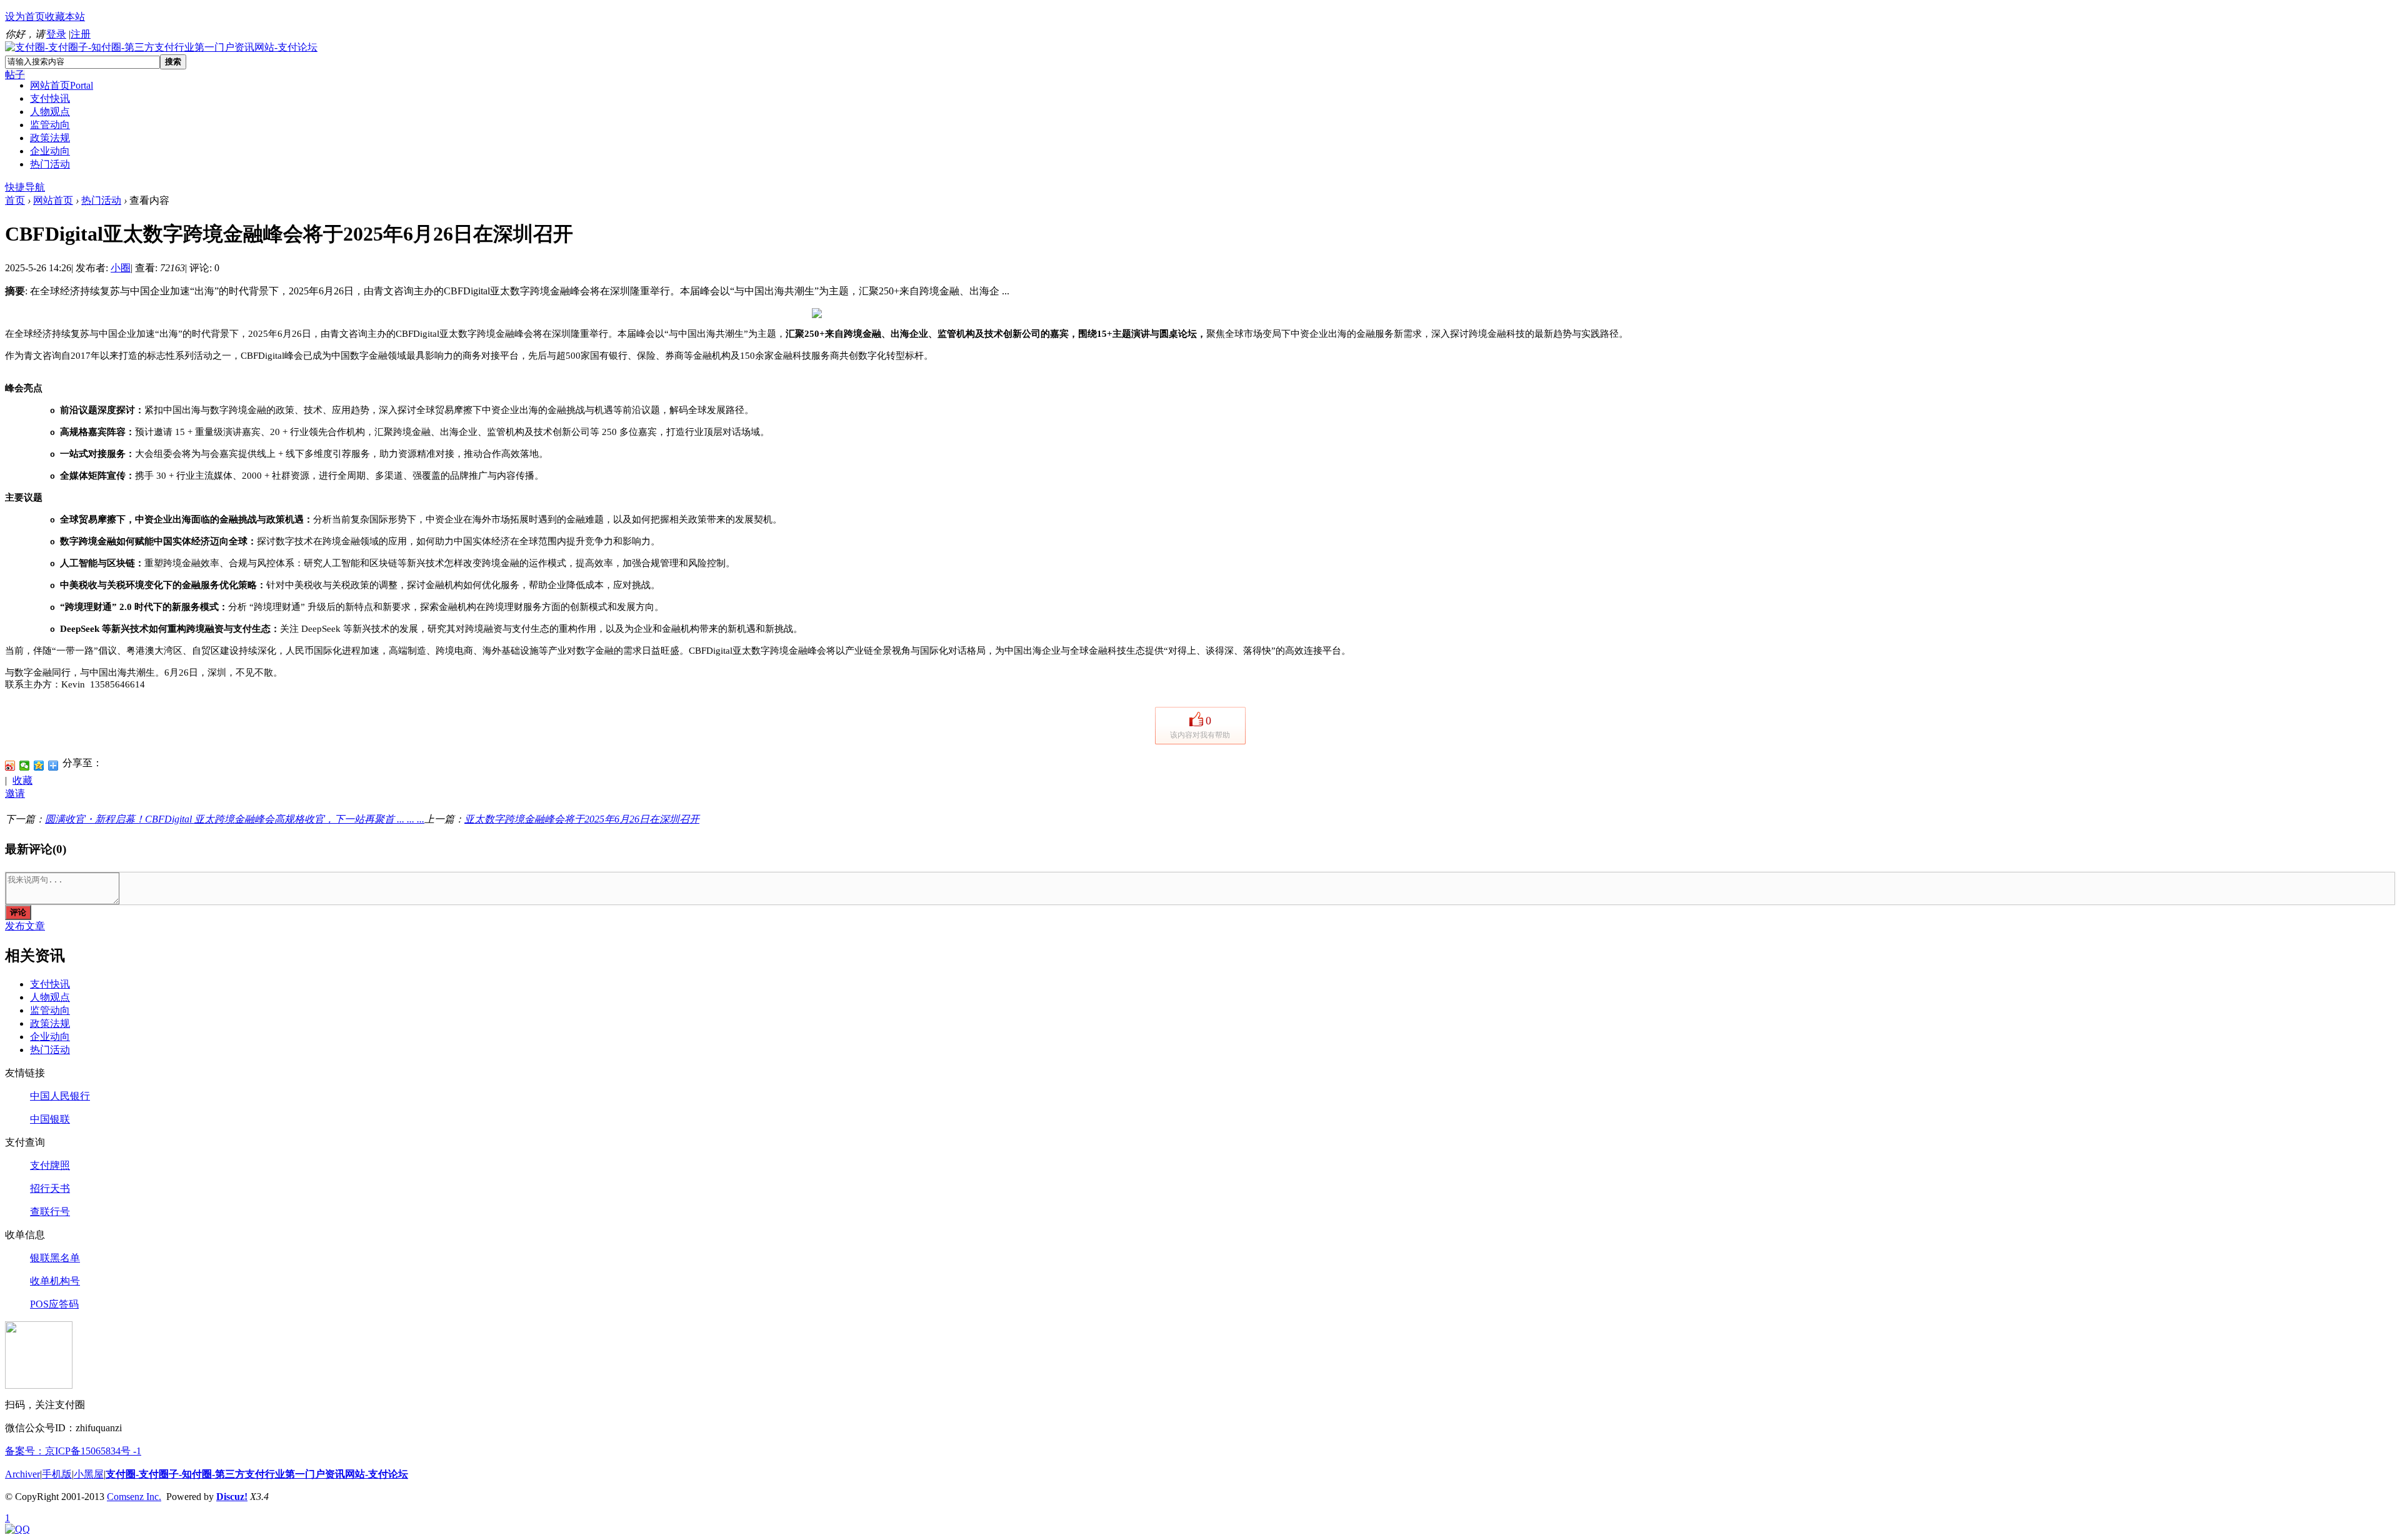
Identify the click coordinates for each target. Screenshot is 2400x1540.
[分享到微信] (25, 766)
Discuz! (232, 1497)
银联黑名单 (55, 1258)
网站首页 (62, 85)
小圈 (121, 268)
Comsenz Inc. (134, 1497)
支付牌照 (50, 1165)
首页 (15, 200)
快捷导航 (25, 187)
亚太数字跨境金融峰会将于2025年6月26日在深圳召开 (582, 819)
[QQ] (17, 1529)
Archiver (22, 1474)
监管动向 (50, 125)
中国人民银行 (60, 1096)
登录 (56, 34)
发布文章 (25, 926)
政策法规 (50, 138)
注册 (81, 34)
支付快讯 (50, 98)
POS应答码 (54, 1304)
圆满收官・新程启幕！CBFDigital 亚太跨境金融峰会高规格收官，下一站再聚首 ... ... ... (235, 819)
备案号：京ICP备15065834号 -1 (73, 1451)
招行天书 (50, 1188)
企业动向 (50, 151)
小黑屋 (89, 1474)
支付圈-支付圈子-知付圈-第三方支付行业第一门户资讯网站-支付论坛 (257, 1474)
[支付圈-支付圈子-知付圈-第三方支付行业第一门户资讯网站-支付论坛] (161, 47)
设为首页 (25, 17)
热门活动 (50, 164)
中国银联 (50, 1119)
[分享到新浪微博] (10, 766)
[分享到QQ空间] (39, 766)
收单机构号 (55, 1281)
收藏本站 (65, 17)
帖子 (15, 75)
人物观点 (50, 112)
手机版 (57, 1474)
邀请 (15, 793)
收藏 (22, 780)
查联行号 (50, 1212)
